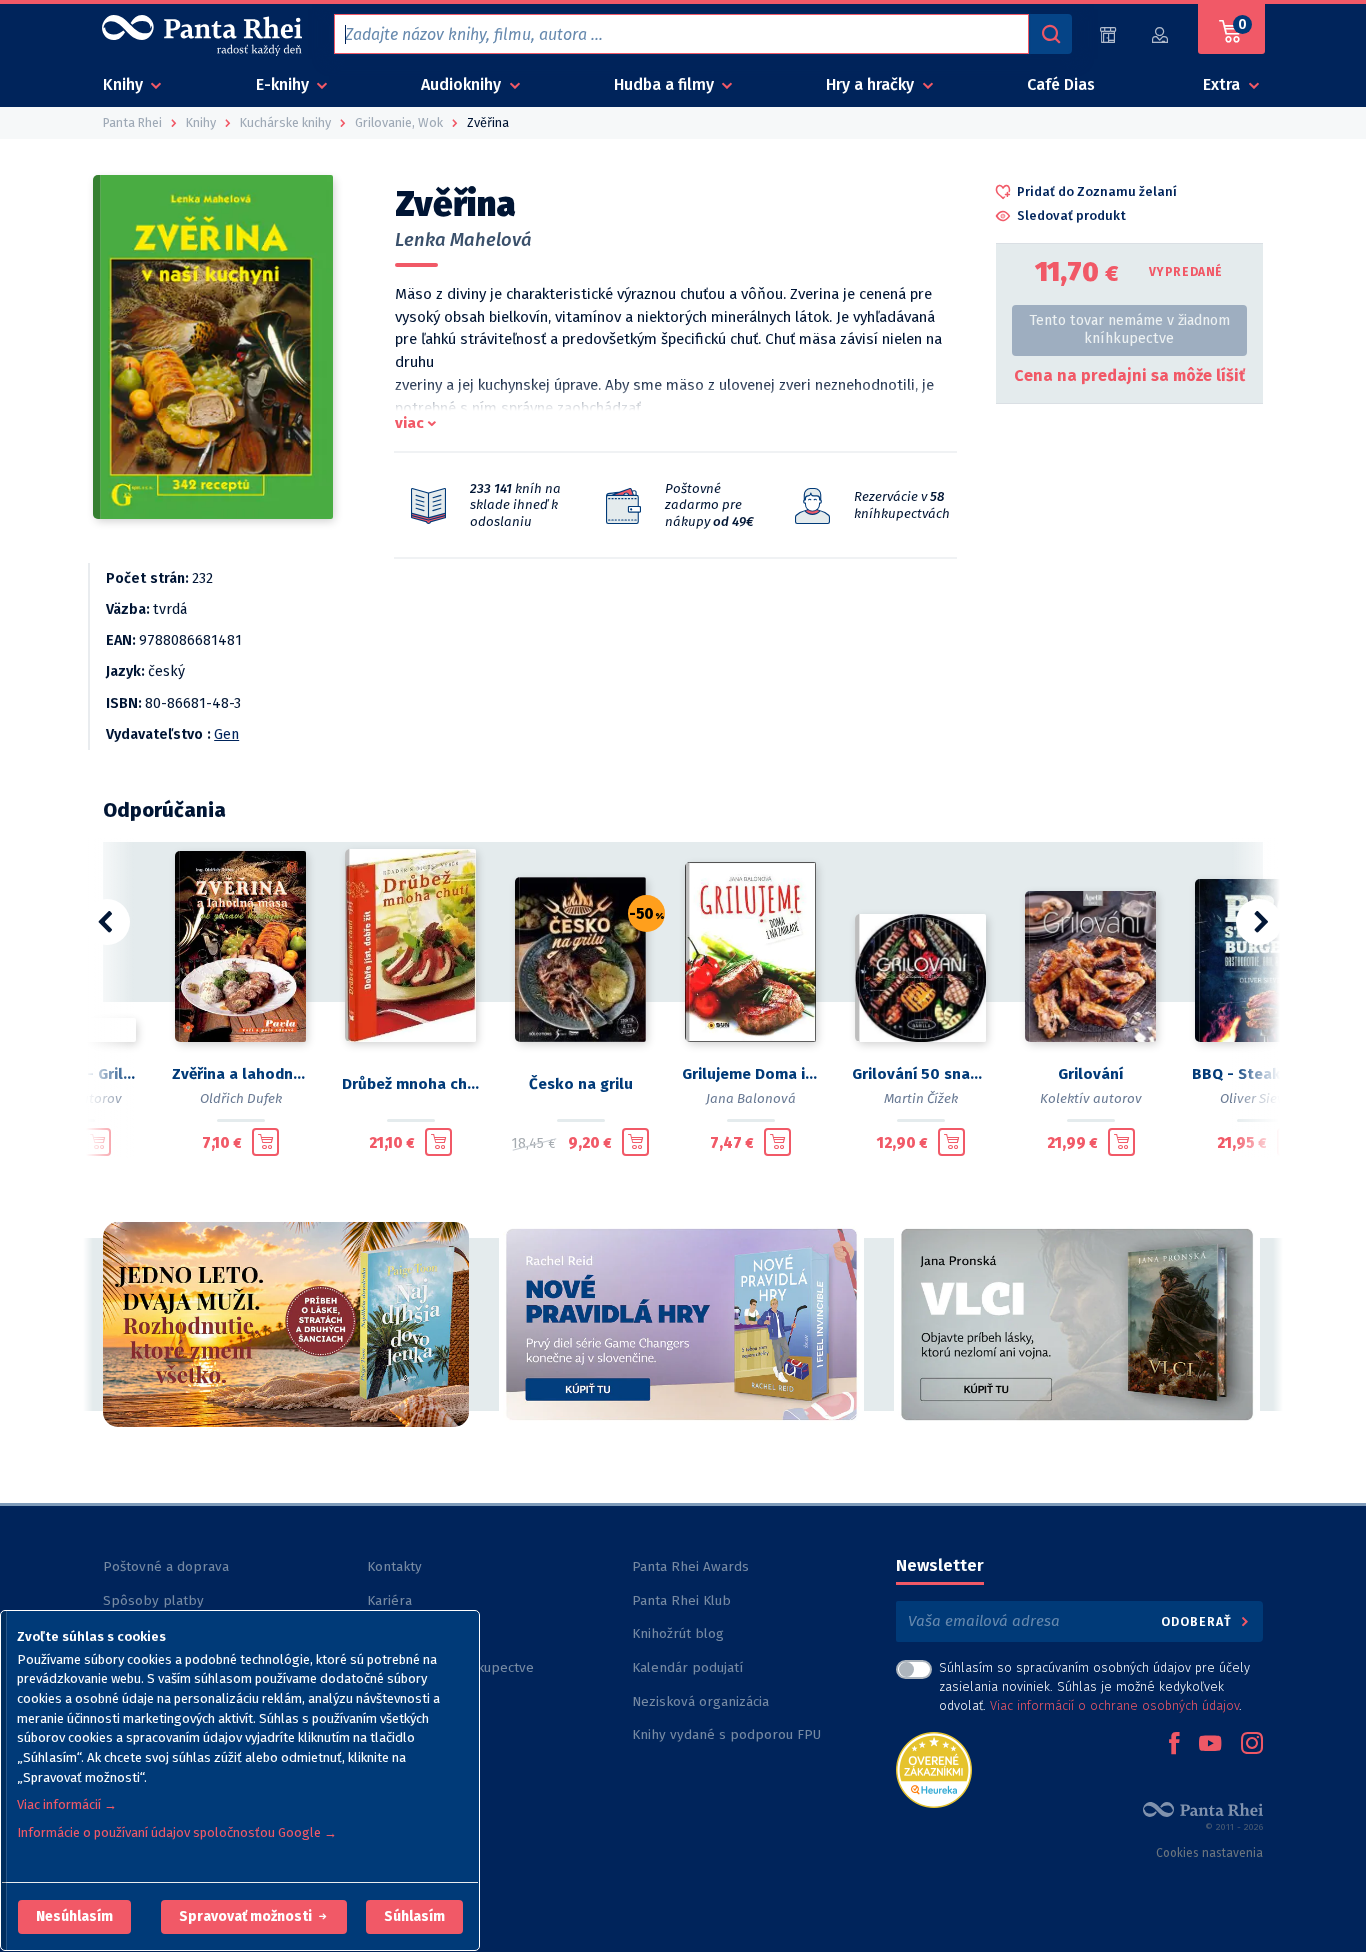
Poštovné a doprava (166, 1566)
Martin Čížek (921, 1098)
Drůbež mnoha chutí (411, 1084)
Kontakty (394, 1566)
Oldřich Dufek (241, 1098)
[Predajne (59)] (1108, 34)
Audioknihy (463, 84)
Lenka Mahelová (463, 240)
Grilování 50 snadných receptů (921, 1074)
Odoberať (1198, 1621)
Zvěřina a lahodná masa (241, 1074)
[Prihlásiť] (1161, 34)
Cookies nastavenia (1209, 1853)
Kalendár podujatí (687, 1667)
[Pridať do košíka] (97, 1142)
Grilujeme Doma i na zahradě (751, 1074)
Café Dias (1061, 84)
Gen (226, 734)
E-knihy (284, 84)
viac (409, 423)
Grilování (1090, 1074)
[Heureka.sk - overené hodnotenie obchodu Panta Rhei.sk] (934, 1768)
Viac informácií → (67, 1804)
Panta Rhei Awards (690, 1566)
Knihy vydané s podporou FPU (726, 1734)
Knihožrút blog (678, 1633)
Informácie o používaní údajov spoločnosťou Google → (177, 1832)
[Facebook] (1174, 1745)
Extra (1223, 84)
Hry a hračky (872, 84)
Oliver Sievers (1261, 1098)
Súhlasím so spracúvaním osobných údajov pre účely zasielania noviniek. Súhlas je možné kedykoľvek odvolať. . (1094, 1686)
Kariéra (389, 1600)
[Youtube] (1210, 1745)
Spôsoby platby (153, 1600)
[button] (74, 1917)
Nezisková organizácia (700, 1701)
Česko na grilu (581, 1084)
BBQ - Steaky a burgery (1261, 1074)
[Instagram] (1252, 1745)
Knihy (125, 84)
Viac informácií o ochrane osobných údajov (1114, 1705)
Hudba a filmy (666, 84)
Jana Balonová (751, 1098)
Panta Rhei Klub (681, 1600)
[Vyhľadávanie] (1050, 34)
